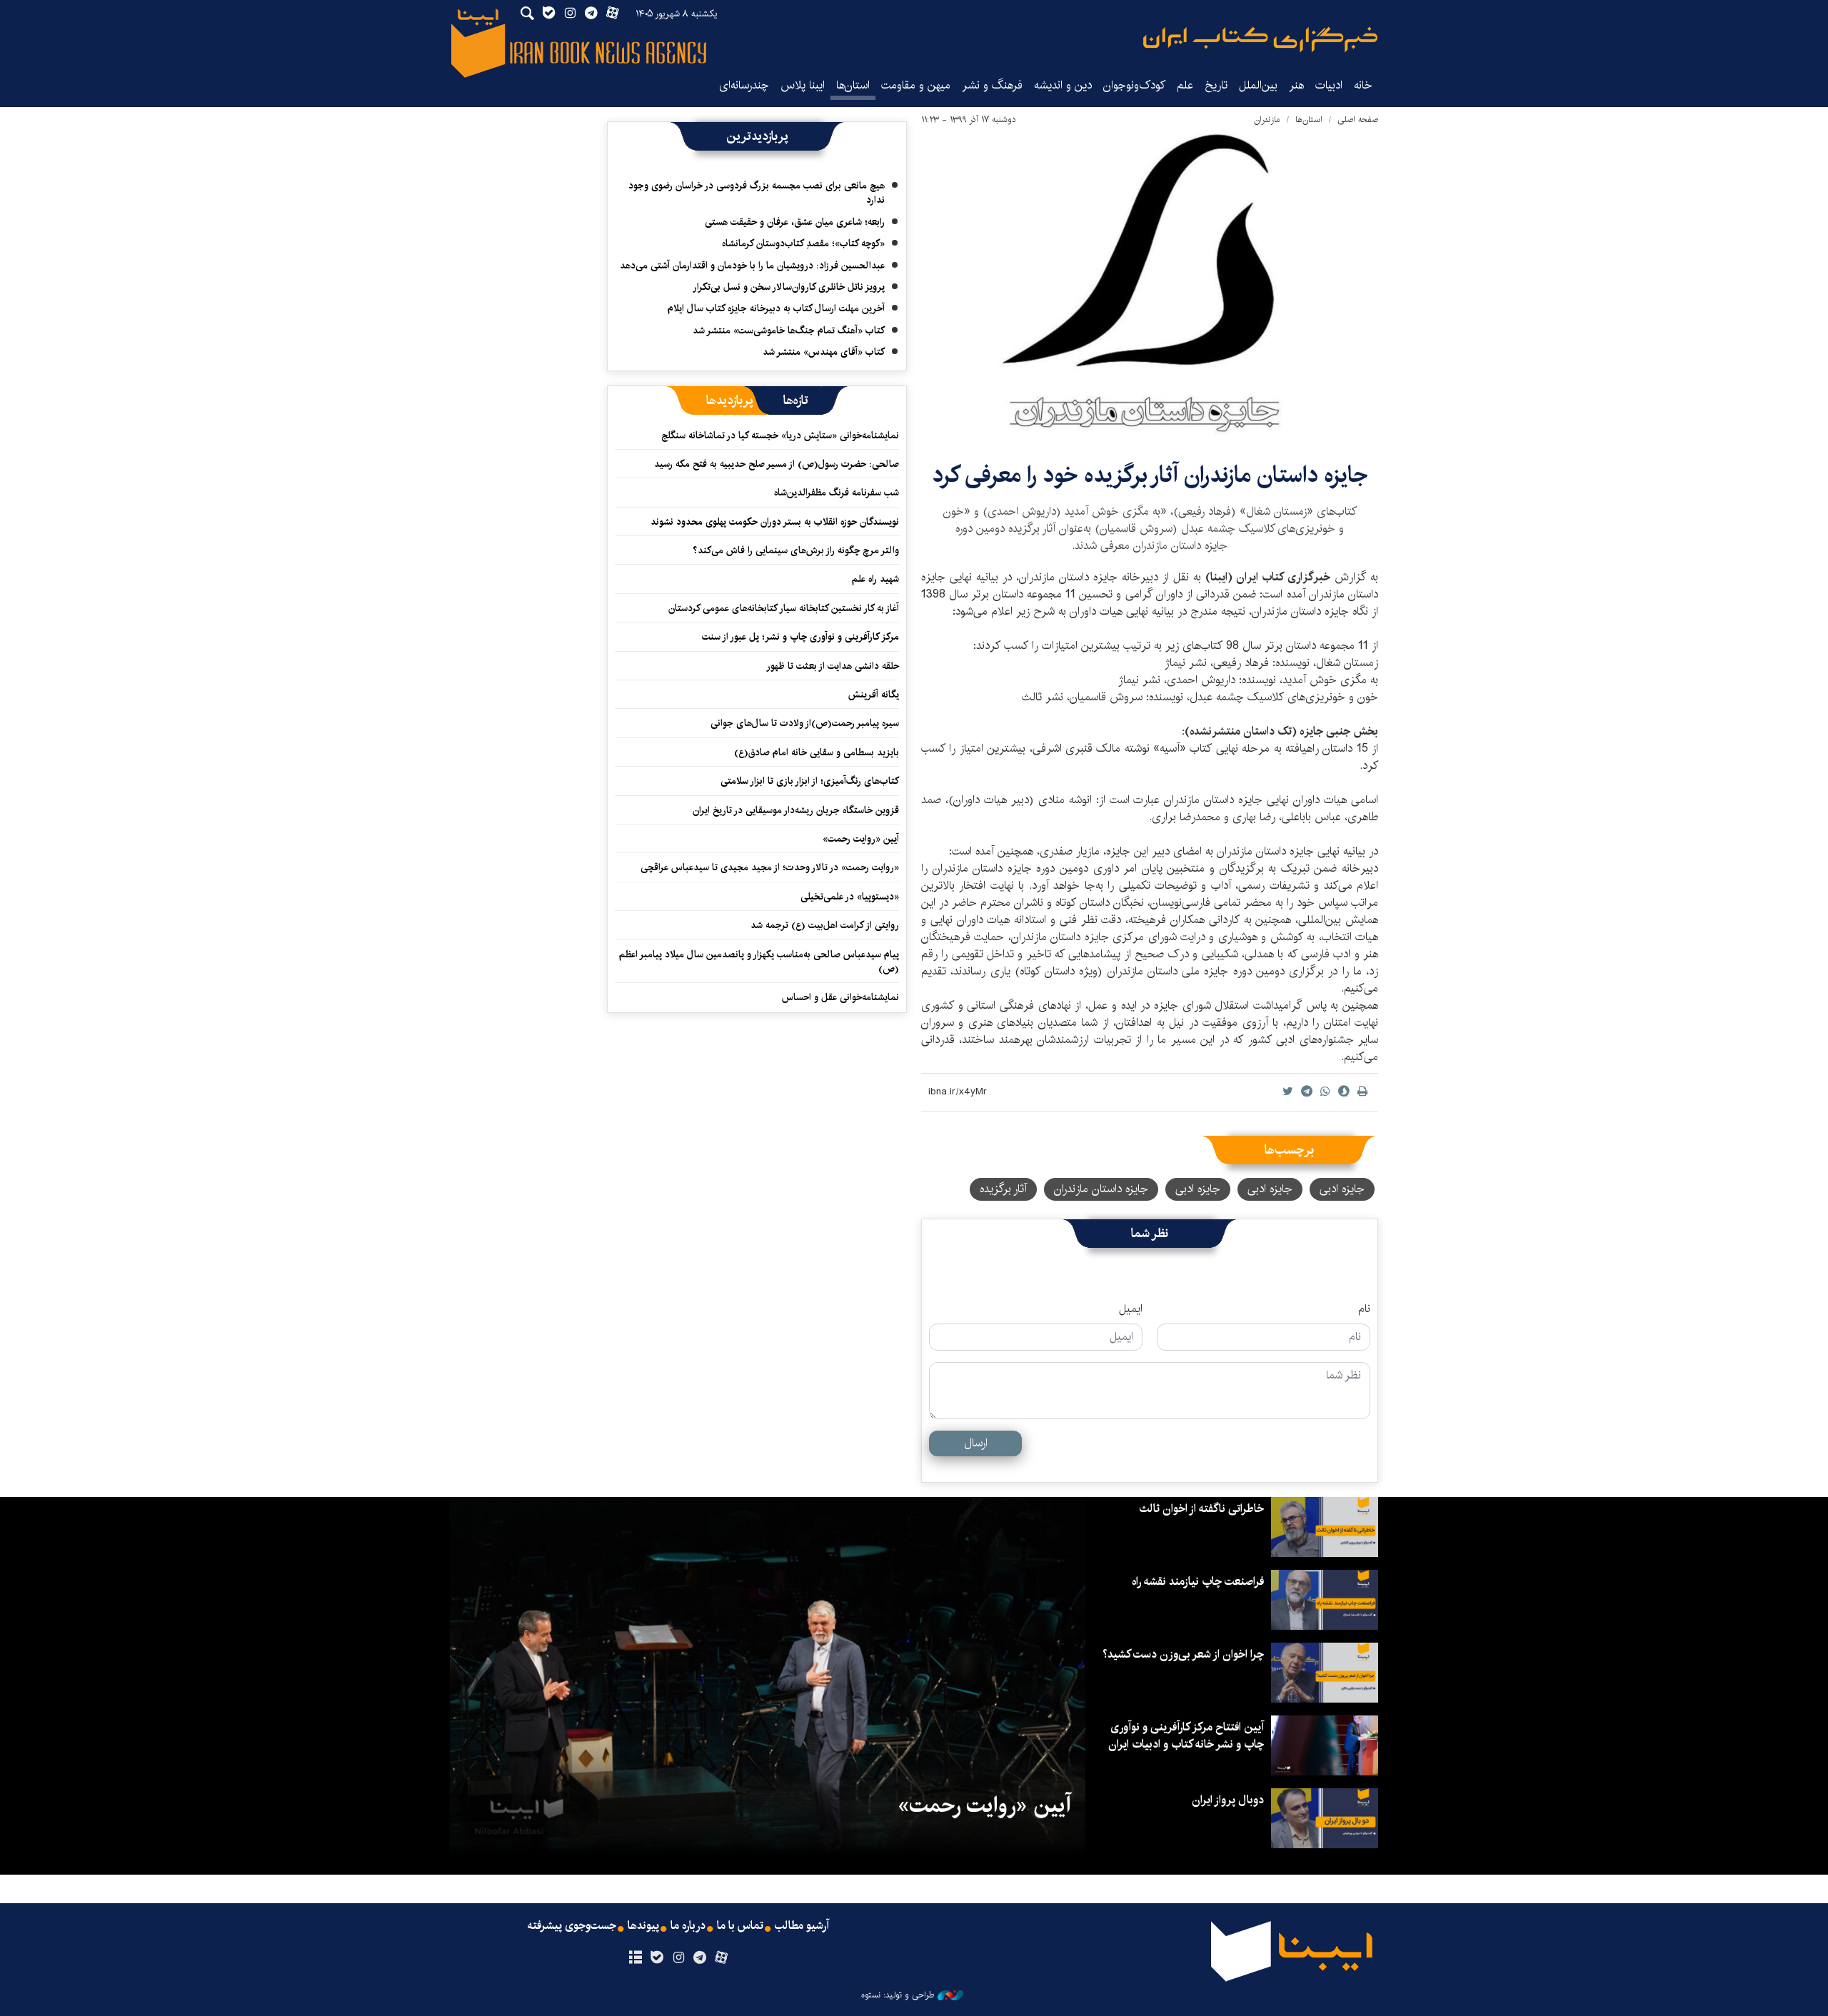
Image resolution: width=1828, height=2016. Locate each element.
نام (1364, 1309)
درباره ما (688, 1926)
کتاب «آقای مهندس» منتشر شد (824, 352)
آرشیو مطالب (802, 1926)
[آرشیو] (635, 1958)
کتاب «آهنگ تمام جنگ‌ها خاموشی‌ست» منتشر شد (789, 331)
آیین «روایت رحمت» (861, 839)
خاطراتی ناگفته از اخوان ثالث (1201, 1509)
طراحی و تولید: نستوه (898, 1995)
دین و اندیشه (1063, 85)
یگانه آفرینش (872, 695)
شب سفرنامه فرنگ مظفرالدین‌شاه (837, 493)
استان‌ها (853, 85)
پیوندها (643, 1926)
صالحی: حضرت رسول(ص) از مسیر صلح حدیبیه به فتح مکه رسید (777, 464)
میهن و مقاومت (916, 85)
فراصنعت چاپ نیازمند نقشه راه (1198, 1582)
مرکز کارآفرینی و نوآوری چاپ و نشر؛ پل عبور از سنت (800, 637)
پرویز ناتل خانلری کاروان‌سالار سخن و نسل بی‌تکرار (789, 287)
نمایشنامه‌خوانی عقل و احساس (840, 997)
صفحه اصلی (1358, 120)
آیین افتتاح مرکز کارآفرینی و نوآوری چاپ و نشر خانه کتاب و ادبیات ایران (1186, 1736)
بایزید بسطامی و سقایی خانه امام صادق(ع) (817, 752)
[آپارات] (722, 1958)
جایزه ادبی (1342, 1189)
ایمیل (1131, 1309)
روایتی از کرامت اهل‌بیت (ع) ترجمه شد (825, 925)
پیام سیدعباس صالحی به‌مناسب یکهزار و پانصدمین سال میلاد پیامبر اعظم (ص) (759, 962)
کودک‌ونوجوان (1134, 85)
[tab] (796, 400)
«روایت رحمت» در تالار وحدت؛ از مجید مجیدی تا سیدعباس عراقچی (770, 867)
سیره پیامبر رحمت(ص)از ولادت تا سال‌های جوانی (805, 723)
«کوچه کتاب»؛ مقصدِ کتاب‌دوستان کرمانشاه (803, 243)
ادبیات (1329, 85)
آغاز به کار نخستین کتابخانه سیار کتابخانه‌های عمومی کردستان (784, 608)
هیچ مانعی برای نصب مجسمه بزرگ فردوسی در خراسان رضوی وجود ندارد (757, 193)
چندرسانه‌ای (744, 85)
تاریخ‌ (1216, 85)
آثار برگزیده (1003, 1189)
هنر (1296, 85)
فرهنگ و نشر (992, 85)
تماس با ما (740, 1926)
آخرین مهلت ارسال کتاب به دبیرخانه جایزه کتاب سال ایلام (776, 308)
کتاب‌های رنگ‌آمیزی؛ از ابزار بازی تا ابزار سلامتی (810, 781)
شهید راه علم (875, 579)
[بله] (657, 1958)
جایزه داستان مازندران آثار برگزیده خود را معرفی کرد (1150, 475)
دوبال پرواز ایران (1228, 1800)
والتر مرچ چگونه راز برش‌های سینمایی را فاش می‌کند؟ (796, 550)
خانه (1363, 85)
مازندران (1267, 120)
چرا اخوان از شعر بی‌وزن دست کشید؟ (1183, 1654)
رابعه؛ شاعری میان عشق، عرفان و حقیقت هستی (795, 222)
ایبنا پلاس (803, 85)
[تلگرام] (700, 1958)
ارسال (976, 1443)
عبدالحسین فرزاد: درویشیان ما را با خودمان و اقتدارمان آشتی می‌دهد (752, 266)
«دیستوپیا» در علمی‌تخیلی (850, 897)
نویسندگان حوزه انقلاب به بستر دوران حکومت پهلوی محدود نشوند (775, 522)
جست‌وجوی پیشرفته (572, 1926)
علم (1185, 85)
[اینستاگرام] (678, 1958)
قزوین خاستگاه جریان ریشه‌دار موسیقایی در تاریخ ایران (796, 810)
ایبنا (1260, 40)
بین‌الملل (1258, 85)
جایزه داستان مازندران (1101, 1189)
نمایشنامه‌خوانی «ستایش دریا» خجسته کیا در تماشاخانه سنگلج (780, 435)
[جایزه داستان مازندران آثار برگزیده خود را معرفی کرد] (1150, 285)
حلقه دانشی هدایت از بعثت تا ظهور (833, 666)
